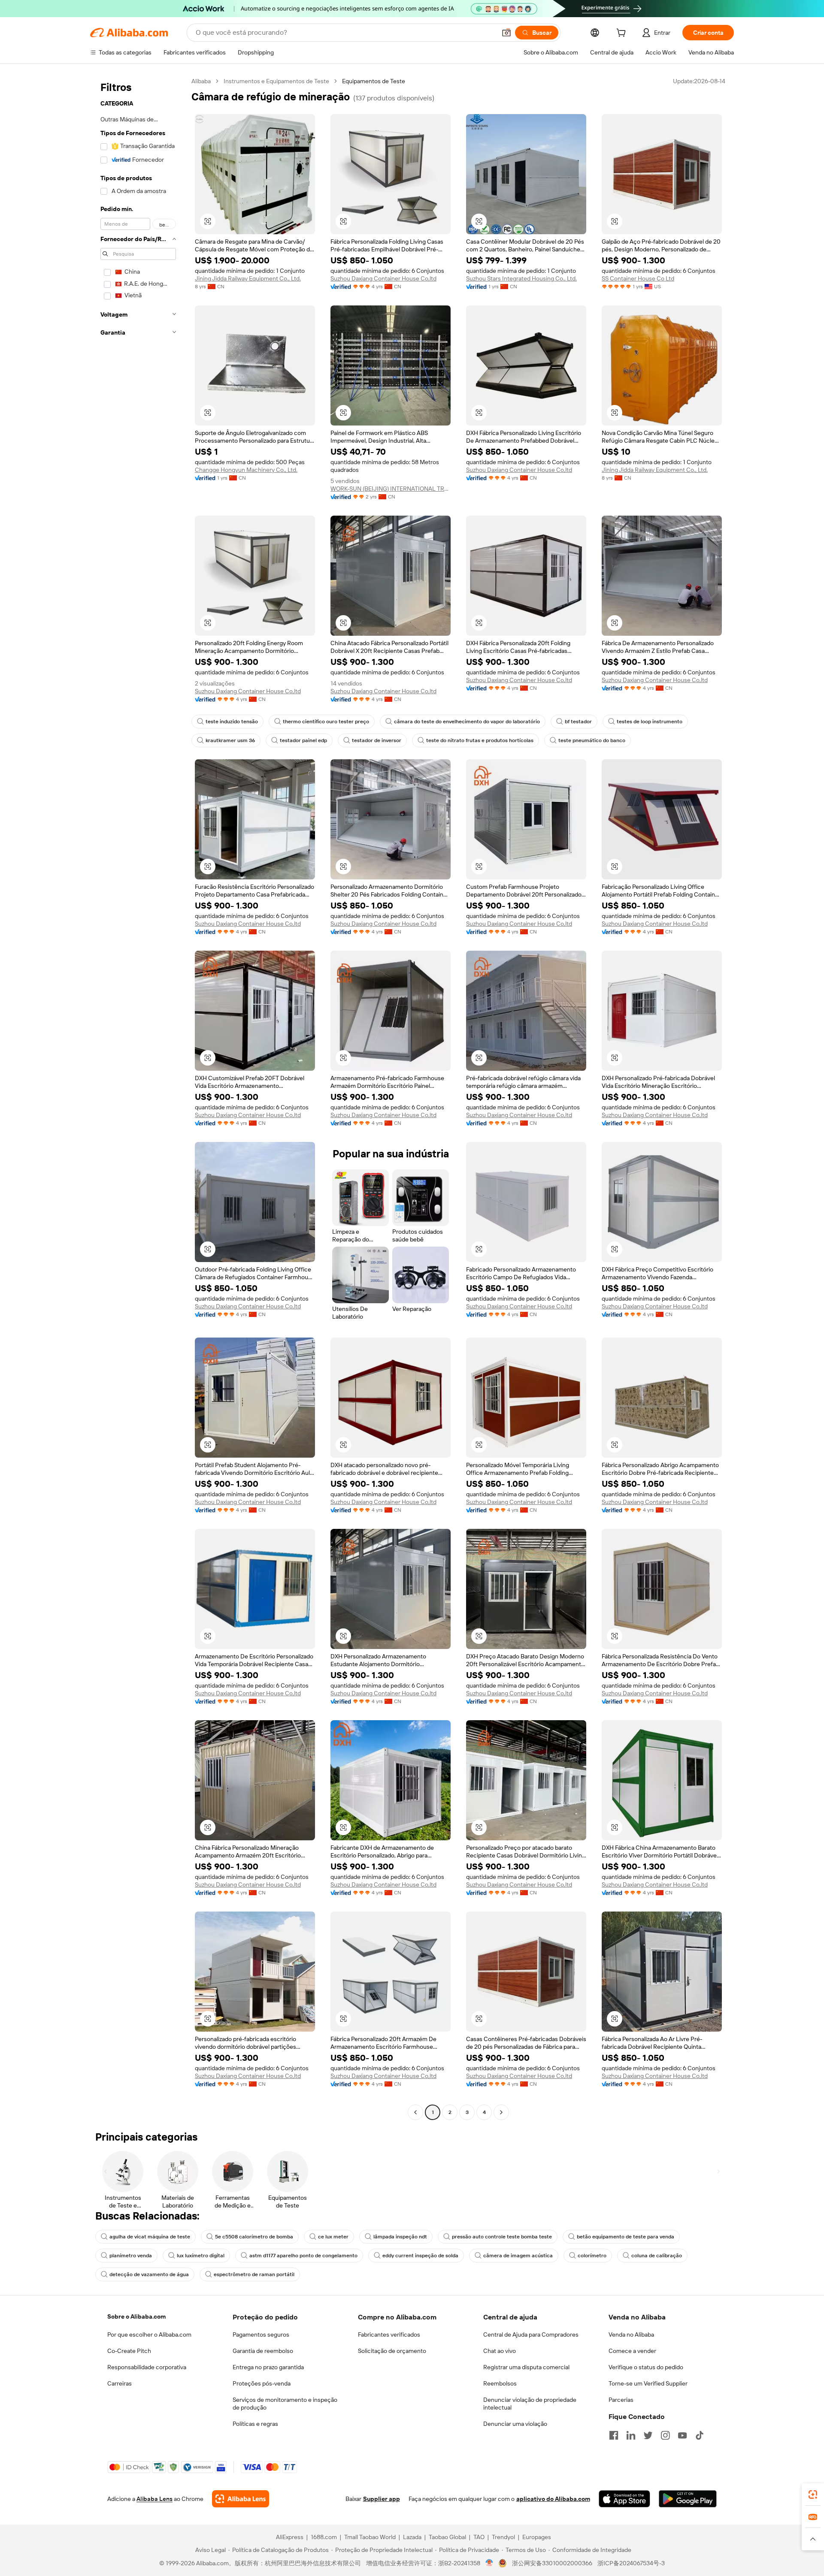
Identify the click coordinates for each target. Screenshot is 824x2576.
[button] (506, 33)
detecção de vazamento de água (149, 2274)
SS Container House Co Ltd (638, 278)
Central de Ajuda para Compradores (531, 2334)
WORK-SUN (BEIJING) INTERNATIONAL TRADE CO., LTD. (391, 489)
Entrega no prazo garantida (268, 2367)
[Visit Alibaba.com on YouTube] (682, 2435)
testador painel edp (303, 740)
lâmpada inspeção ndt (400, 2237)
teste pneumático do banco (592, 740)
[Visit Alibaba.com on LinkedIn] (631, 2435)
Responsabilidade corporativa (147, 2367)
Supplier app (382, 2499)
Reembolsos (500, 2383)
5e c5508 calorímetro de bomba (254, 2237)
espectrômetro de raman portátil (254, 2274)
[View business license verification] (489, 2563)
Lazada (412, 2537)
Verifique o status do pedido (646, 2367)
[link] (813, 2494)
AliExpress (290, 2537)
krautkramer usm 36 (230, 740)
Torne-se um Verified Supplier (648, 2383)
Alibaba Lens (154, 2499)
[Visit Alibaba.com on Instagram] (665, 2435)
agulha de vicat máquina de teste (150, 2237)
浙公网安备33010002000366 (552, 2563)
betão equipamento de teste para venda (626, 2237)
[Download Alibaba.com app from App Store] (624, 2499)
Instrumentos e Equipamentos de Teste (276, 81)
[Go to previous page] (415, 2112)
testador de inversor (377, 740)
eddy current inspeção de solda (420, 2256)
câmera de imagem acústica (518, 2256)
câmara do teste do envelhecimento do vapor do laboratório (467, 722)
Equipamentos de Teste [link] (374, 81)
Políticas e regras (255, 2424)
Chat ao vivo (500, 2351)
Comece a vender (632, 2351)
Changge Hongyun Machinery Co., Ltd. (246, 470)
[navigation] (138, 1098)
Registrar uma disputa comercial (526, 2367)
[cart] (623, 34)
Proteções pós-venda (262, 2383)
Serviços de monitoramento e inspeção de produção (285, 2404)
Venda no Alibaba (631, 2334)
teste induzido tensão (232, 722)
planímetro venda (131, 2256)
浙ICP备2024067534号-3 (631, 2563)
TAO (479, 2537)
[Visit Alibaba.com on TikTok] (700, 2435)
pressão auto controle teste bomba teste (502, 2237)
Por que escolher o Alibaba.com (149, 2334)
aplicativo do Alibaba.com (553, 2499)
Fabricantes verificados (389, 2334)
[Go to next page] (501, 2112)
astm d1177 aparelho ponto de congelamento (303, 2256)
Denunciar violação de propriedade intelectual (530, 2404)
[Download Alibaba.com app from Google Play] (688, 2499)
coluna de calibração (657, 2256)
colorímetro (592, 2256)
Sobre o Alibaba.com (136, 2316)
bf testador (578, 722)
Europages (537, 2537)
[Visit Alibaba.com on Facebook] (614, 2435)
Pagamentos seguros (261, 2334)
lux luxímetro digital (201, 2256)
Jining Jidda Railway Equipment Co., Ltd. (248, 278)
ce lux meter (333, 2237)
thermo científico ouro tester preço (326, 722)
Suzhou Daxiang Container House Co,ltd (383, 278)
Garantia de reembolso (263, 2351)
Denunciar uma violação (515, 2424)
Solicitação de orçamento (392, 2351)
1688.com (324, 2537)
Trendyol (503, 2537)
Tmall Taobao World (370, 2537)
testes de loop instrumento (650, 722)
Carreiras (120, 2383)
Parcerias (621, 2400)
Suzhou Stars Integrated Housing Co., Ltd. (521, 278)
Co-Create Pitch (129, 2351)
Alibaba (201, 81)
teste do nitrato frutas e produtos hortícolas (480, 740)
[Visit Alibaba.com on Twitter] (648, 2435)
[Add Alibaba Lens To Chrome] (241, 2499)
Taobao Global (447, 2537)
